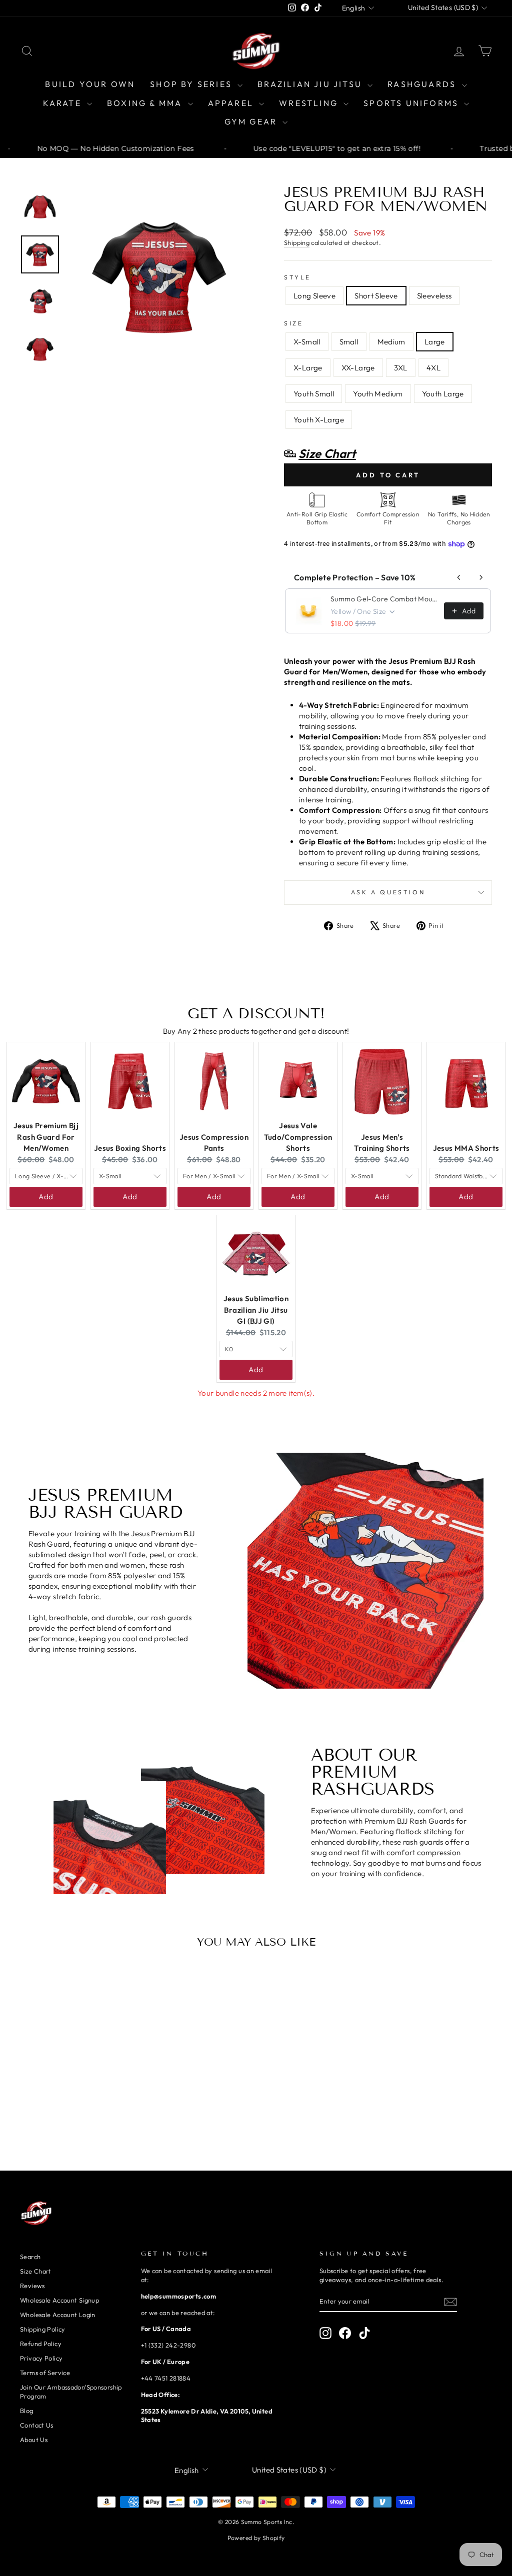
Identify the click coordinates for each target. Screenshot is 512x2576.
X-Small (307, 342)
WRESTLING (310, 103)
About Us (34, 2440)
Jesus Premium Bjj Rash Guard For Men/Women (46, 1137)
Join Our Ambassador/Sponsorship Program (71, 2392)
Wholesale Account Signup (59, 2300)
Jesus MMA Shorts (466, 1148)
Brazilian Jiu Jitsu (311, 84)
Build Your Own (90, 84)
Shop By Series (192, 84)
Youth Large (443, 394)
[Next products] (481, 577)
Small (349, 342)
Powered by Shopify (256, 2538)
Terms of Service (45, 2373)
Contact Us (37, 2425)
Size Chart (36, 2271)
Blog (27, 2411)
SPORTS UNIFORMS (412, 103)
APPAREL (232, 103)
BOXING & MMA (146, 103)
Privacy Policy (41, 2358)
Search (30, 2257)
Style (297, 277)
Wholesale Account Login (58, 2315)
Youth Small (314, 394)
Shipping (297, 242)
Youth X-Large (319, 420)
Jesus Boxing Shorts (130, 1148)
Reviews (32, 2286)
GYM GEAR (252, 121)
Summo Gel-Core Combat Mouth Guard (384, 599)
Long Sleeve (314, 296)
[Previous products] (459, 577)
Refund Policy (41, 2344)
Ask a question (388, 892)
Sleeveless (434, 296)
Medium (391, 342)
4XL (433, 368)
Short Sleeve (376, 296)
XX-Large (358, 368)
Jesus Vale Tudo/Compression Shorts (298, 1137)
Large (435, 342)
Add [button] (46, 1197)
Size (293, 323)
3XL (401, 368)
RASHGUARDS (423, 84)
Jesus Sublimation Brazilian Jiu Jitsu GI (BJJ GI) (256, 1310)
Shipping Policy (43, 2329)
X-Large (308, 368)
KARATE (64, 103)
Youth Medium (378, 394)
